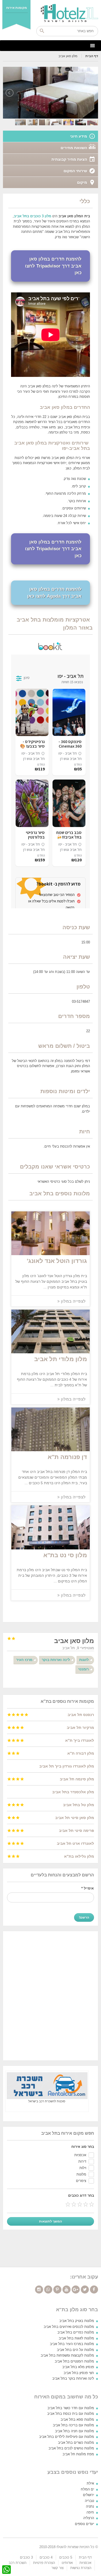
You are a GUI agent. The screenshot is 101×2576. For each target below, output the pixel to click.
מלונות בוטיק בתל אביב (77, 2321)
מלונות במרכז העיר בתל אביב (72, 2344)
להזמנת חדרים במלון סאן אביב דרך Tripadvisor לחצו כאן (53, 266)
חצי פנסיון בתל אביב (79, 2373)
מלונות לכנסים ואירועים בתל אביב (69, 2327)
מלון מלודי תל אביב (61, 1359)
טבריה (89, 2501)
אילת (90, 2483)
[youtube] (67, 2290)
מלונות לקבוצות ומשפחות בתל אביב (67, 2355)
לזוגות (84, 1660)
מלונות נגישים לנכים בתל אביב (71, 2448)
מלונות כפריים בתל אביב (76, 2332)
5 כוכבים (66, 2557)
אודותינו (67, 2563)
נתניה (90, 2506)
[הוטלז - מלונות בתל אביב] (50, 13)
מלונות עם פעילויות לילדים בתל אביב (67, 2437)
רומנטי (83, 1669)
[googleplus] (76, 2290)
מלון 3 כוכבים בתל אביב (32, 216)
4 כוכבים (46, 2557)
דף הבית (92, 56)
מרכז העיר (24, 1660)
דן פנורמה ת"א (67, 1457)
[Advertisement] (50, 1995)
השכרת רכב (18, 2563)
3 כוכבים (26, 2557)
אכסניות (80, 2155)
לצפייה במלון (73, 1301)
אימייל (88, 1888)
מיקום (82, 182)
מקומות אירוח (17, 8)
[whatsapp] (48, 2290)
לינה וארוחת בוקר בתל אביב (73, 2378)
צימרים (81, 2181)
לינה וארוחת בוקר (56, 1660)
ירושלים (88, 2495)
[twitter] (85, 2290)
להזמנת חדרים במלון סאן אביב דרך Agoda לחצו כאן (54, 593)
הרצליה (89, 2518)
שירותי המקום (75, 171)
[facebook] (94, 2290)
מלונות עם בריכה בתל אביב (73, 2425)
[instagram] (39, 2290)
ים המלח (87, 2489)
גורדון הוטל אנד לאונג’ (57, 1261)
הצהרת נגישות (81, 2568)
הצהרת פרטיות (44, 2563)
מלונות (81, 2174)
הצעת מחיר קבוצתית (69, 159)
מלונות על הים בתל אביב (75, 2350)
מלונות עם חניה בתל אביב (74, 2431)
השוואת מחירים (74, 148)
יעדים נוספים (84, 2524)
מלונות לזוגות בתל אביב (76, 2338)
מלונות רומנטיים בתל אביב (74, 2361)
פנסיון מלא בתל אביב (78, 2367)
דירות (82, 2161)
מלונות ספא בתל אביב (77, 2419)
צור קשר (58, 2568)
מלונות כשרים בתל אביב (76, 2443)
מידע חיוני (79, 136)
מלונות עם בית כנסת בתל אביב (71, 2414)
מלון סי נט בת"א (65, 1555)
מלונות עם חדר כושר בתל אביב (71, 2408)
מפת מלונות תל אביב (78, 2454)
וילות (83, 2168)
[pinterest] (57, 2290)
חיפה (90, 2512)
